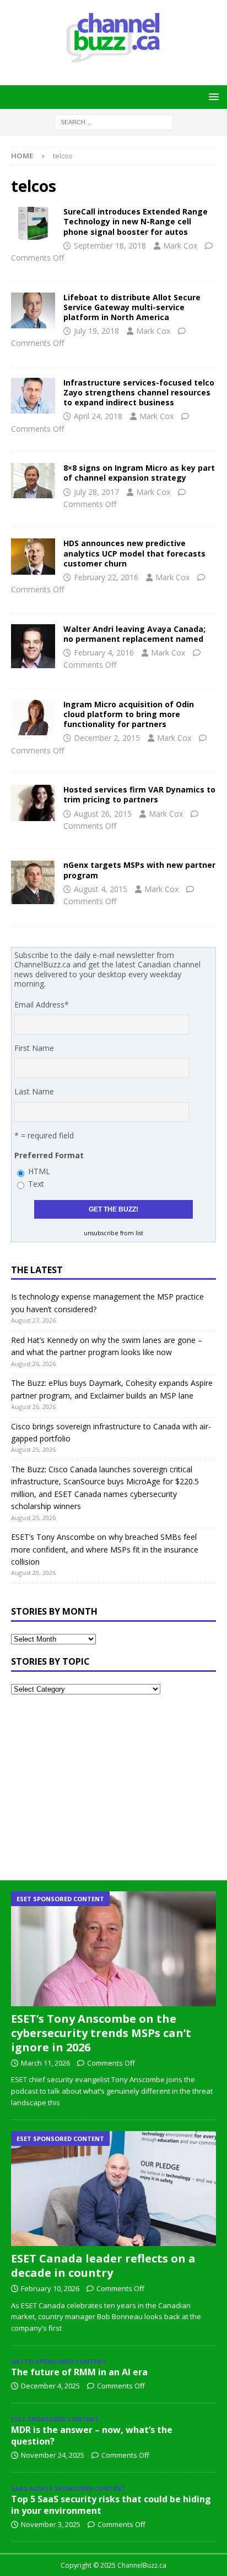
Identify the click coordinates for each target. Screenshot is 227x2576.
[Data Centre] (33, 396)
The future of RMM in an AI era (79, 2372)
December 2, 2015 (107, 738)
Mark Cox (180, 246)
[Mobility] (33, 223)
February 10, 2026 (50, 2288)
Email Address (42, 1004)
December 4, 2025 (50, 2386)
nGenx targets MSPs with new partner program (139, 870)
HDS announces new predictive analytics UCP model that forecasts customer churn (134, 553)
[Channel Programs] (33, 882)
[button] (212, 97)
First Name (34, 1048)
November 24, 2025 (53, 2455)
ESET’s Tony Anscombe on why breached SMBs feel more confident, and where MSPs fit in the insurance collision (105, 1549)
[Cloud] (33, 717)
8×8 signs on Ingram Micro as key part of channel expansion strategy (139, 473)
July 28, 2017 (96, 492)
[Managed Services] (33, 803)
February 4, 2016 (104, 653)
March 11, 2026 (45, 2063)
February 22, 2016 (106, 577)
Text (36, 1184)
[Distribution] (33, 310)
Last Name (34, 1091)
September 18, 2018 (110, 246)
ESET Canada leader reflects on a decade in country (103, 2266)
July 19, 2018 (96, 331)
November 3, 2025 (51, 2524)
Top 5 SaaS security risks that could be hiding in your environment (111, 2505)
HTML (39, 1171)
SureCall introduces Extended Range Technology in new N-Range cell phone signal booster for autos (136, 221)
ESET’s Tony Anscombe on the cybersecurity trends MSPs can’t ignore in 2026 (101, 2033)
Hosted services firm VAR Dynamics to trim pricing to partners (139, 794)
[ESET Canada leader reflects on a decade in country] (113, 2189)
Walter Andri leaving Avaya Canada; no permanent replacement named (134, 634)
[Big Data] (33, 556)
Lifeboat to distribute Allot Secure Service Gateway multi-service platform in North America (132, 307)
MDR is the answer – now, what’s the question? (92, 2435)
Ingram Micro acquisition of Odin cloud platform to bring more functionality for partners (129, 714)
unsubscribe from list (113, 1233)
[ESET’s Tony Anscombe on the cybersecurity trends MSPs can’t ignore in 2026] (113, 1949)
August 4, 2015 (101, 889)
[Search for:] (114, 121)
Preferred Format (49, 1155)
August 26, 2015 (103, 814)
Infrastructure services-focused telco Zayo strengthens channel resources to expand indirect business (139, 392)
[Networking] (33, 646)
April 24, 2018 (98, 416)
